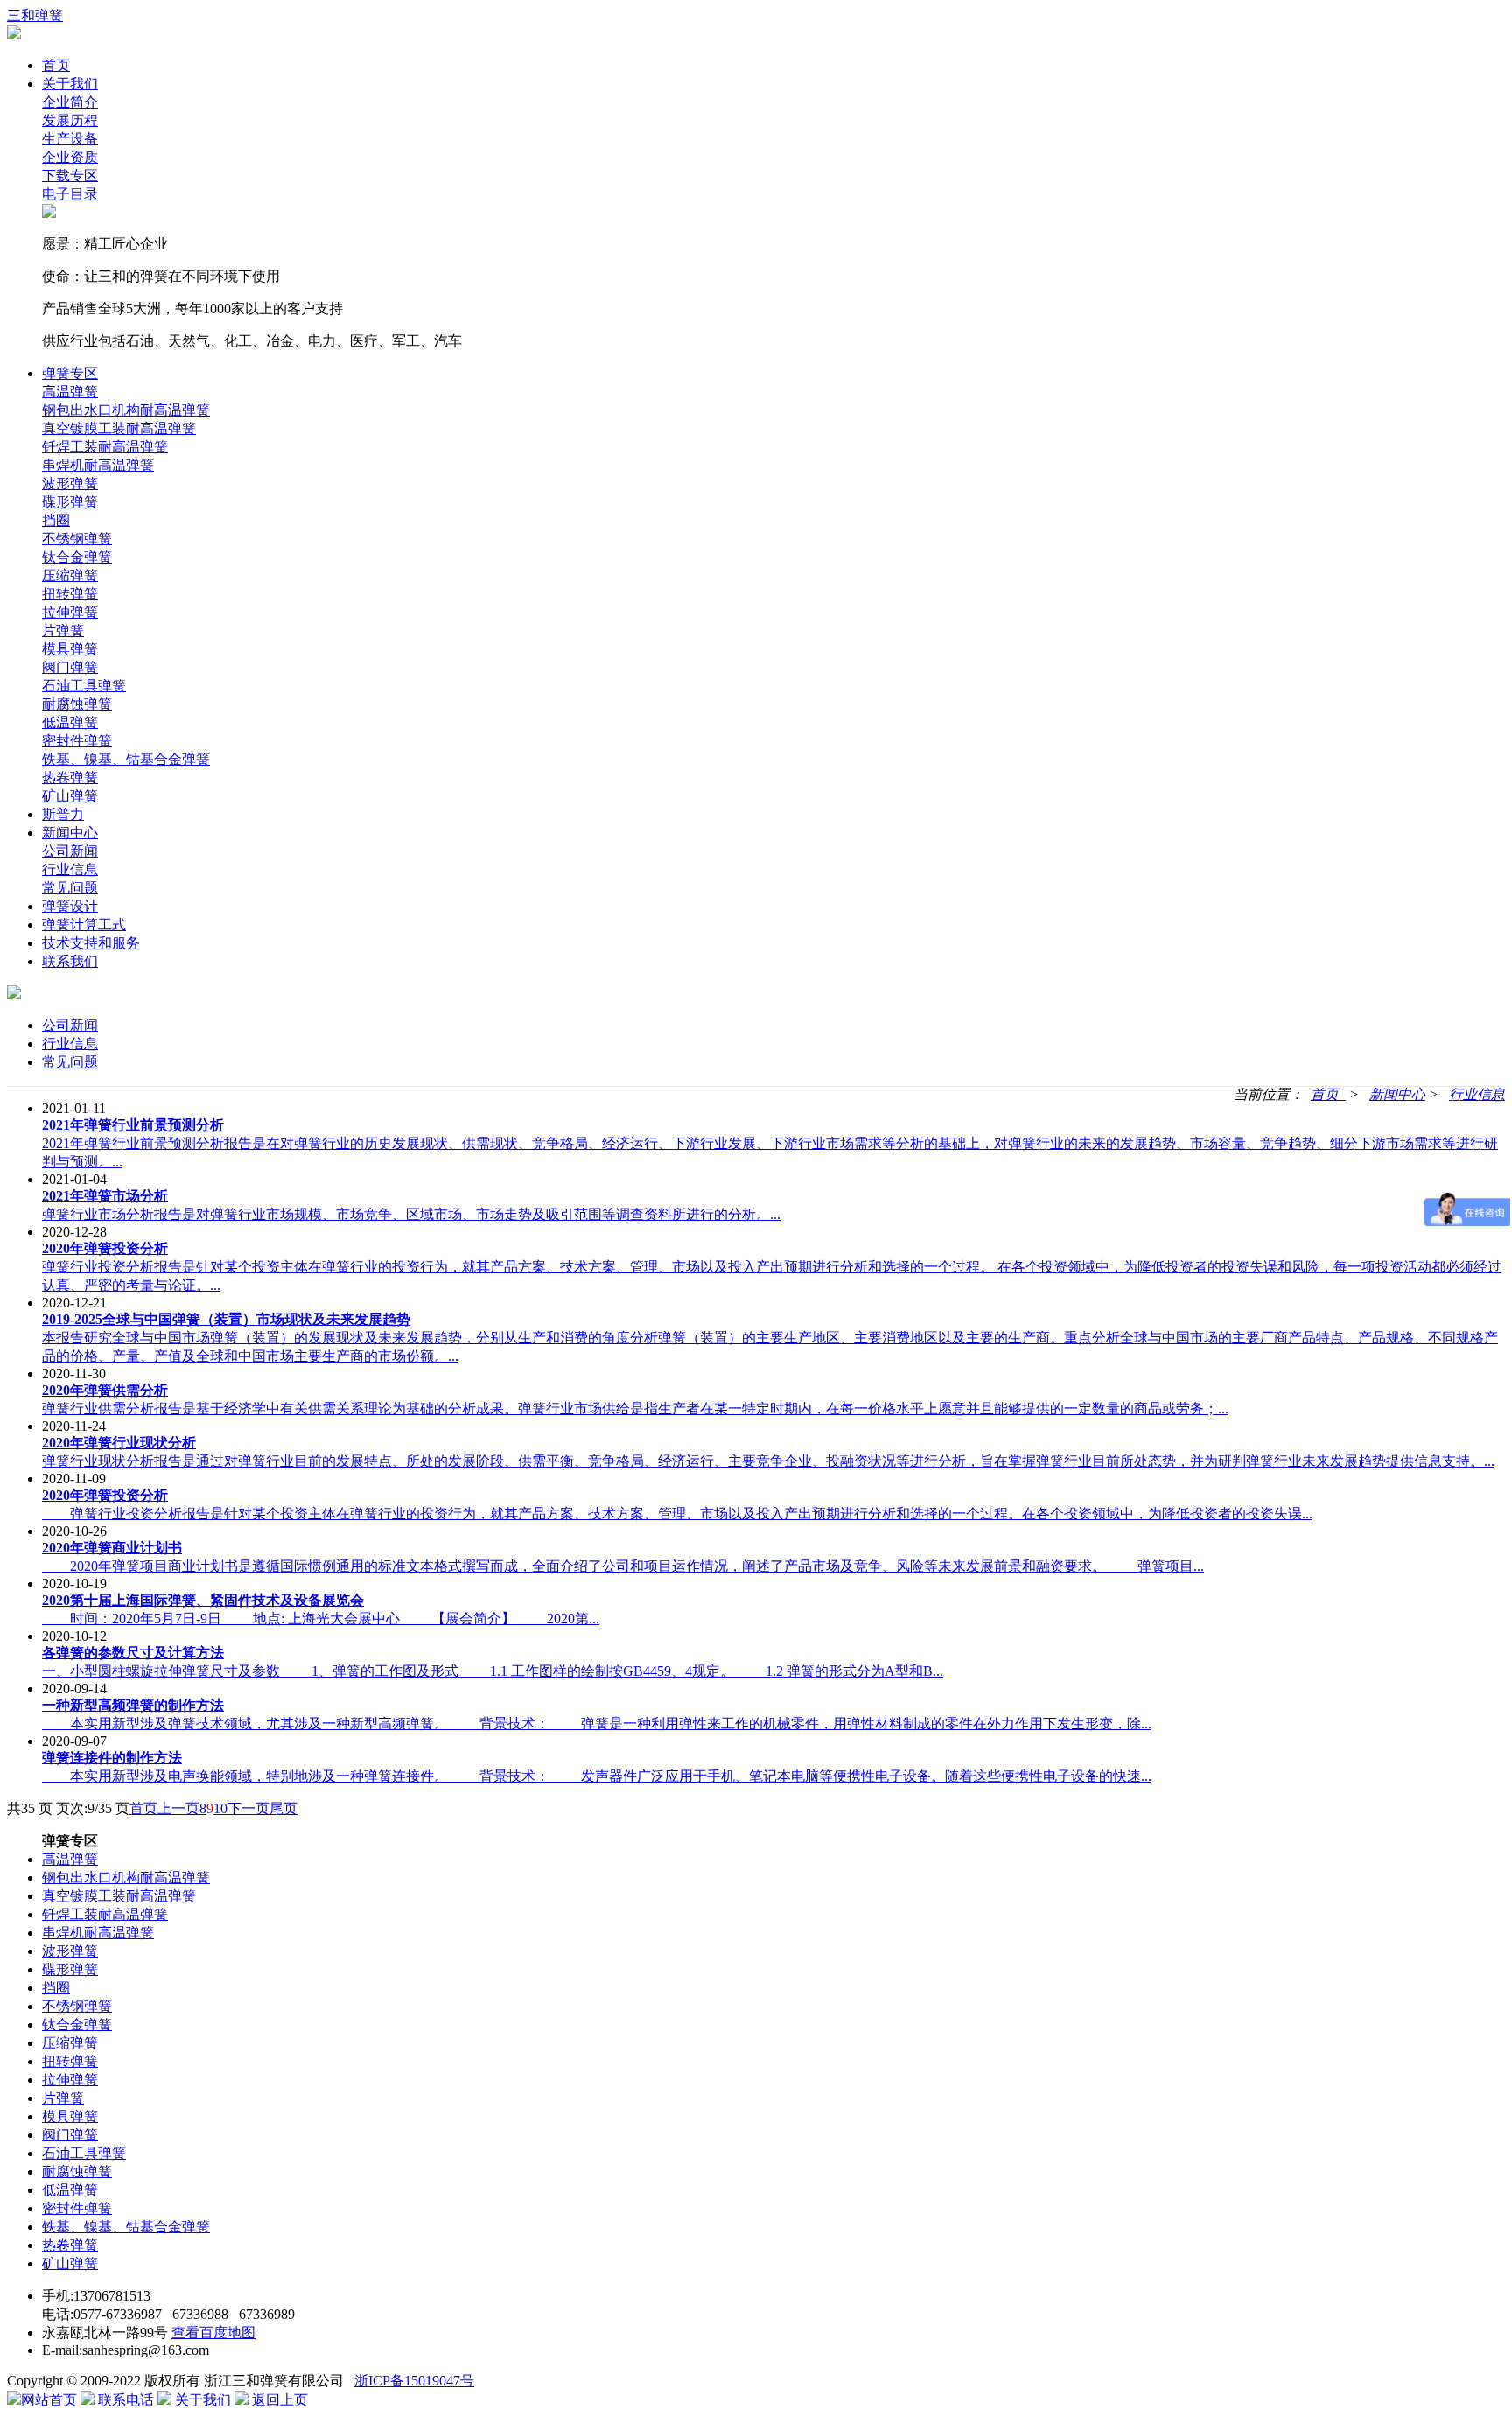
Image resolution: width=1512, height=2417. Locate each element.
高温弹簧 (70, 392)
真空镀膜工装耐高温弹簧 (119, 428)
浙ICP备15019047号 (414, 2381)
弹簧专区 (70, 373)
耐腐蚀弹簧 (77, 704)
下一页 (248, 1808)
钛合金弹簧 (77, 557)
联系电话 (124, 2400)
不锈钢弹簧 (77, 539)
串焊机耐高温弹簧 (98, 465)
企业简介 (70, 102)
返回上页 (278, 2400)
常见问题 (70, 888)
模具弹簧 (70, 649)
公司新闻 (70, 851)
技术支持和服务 (91, 943)
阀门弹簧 (70, 667)
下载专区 (70, 175)
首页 (56, 65)
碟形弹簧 (70, 502)
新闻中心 (70, 833)
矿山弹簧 (70, 796)
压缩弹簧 (70, 575)
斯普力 (63, 814)
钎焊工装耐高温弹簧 (105, 447)
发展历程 (70, 120)
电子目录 (70, 194)
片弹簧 (63, 631)
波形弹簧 (70, 483)
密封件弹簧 (77, 741)
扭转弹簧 (70, 594)
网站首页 (49, 2400)
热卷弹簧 (70, 778)
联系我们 (70, 961)
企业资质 (70, 157)
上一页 (178, 1808)
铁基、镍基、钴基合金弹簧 (126, 759)
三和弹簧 (35, 15)
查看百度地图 (213, 2333)
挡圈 (56, 520)
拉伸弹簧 (70, 612)
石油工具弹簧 (84, 686)
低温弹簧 (70, 722)
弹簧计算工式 (84, 925)
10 (220, 1808)
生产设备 (70, 139)
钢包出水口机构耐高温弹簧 (126, 410)
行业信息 (70, 869)
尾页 (283, 1808)
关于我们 (70, 84)
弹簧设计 (70, 906)
